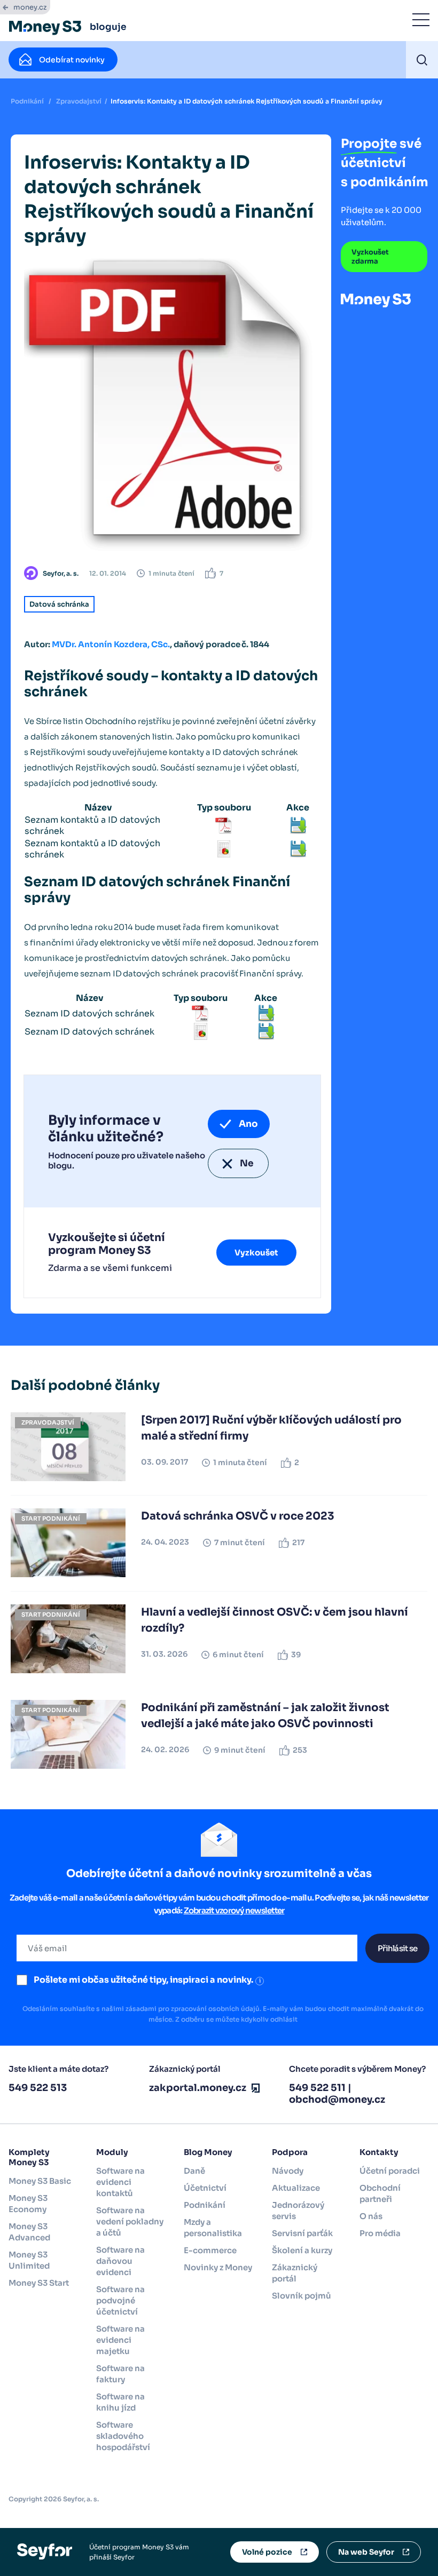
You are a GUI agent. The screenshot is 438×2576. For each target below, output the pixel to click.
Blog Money (208, 2152)
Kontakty (379, 2152)
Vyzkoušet (256, 1253)
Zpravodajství (79, 101)
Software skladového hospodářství (123, 2436)
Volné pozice (267, 2552)
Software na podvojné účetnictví (120, 2300)
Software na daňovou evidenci (120, 2261)
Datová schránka (59, 604)
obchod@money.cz (337, 2100)
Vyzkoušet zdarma (370, 257)
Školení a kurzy (302, 2250)
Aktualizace (296, 2188)
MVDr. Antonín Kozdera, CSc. (111, 644)
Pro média (380, 2233)
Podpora (290, 2152)
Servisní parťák (302, 2233)
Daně (194, 2171)
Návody (288, 2171)
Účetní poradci (390, 2171)
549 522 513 (38, 2088)
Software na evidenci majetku (120, 2340)
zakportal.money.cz (198, 2088)
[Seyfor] (45, 2551)
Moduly (112, 2152)
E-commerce (210, 2250)
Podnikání (27, 101)
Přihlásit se (397, 1948)
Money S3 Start (39, 2283)
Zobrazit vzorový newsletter (234, 1910)
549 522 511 (317, 2088)
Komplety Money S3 (29, 2157)
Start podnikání (51, 1518)
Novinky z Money (218, 2267)
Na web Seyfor (366, 2552)
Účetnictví (205, 2188)
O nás (371, 2216)
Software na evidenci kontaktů (120, 2182)
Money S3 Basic (40, 2181)
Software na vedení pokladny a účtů (130, 2221)
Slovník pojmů (302, 2296)
